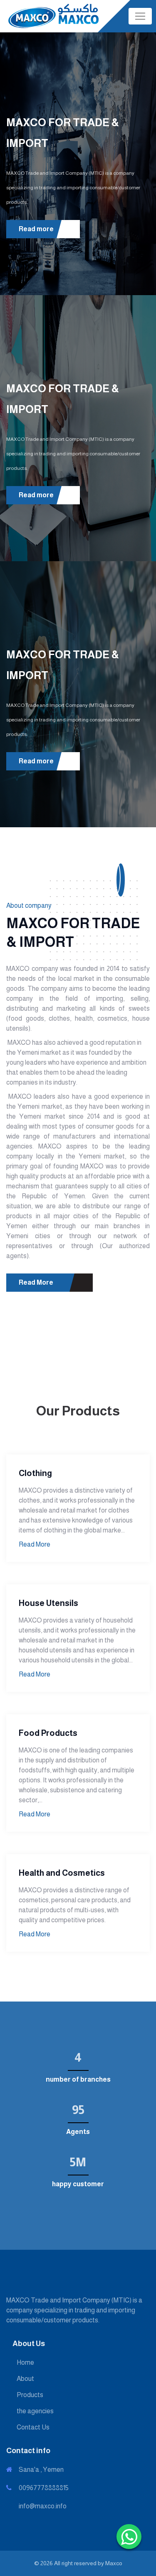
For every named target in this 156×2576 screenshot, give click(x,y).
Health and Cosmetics (62, 1873)
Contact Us (33, 2427)
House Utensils (48, 1603)
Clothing (35, 1473)
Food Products (48, 1733)
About (25, 2379)
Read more (37, 229)
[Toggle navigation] (140, 16)
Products (30, 2395)
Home (25, 2362)
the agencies (35, 2411)
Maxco (114, 2563)
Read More (37, 1282)
